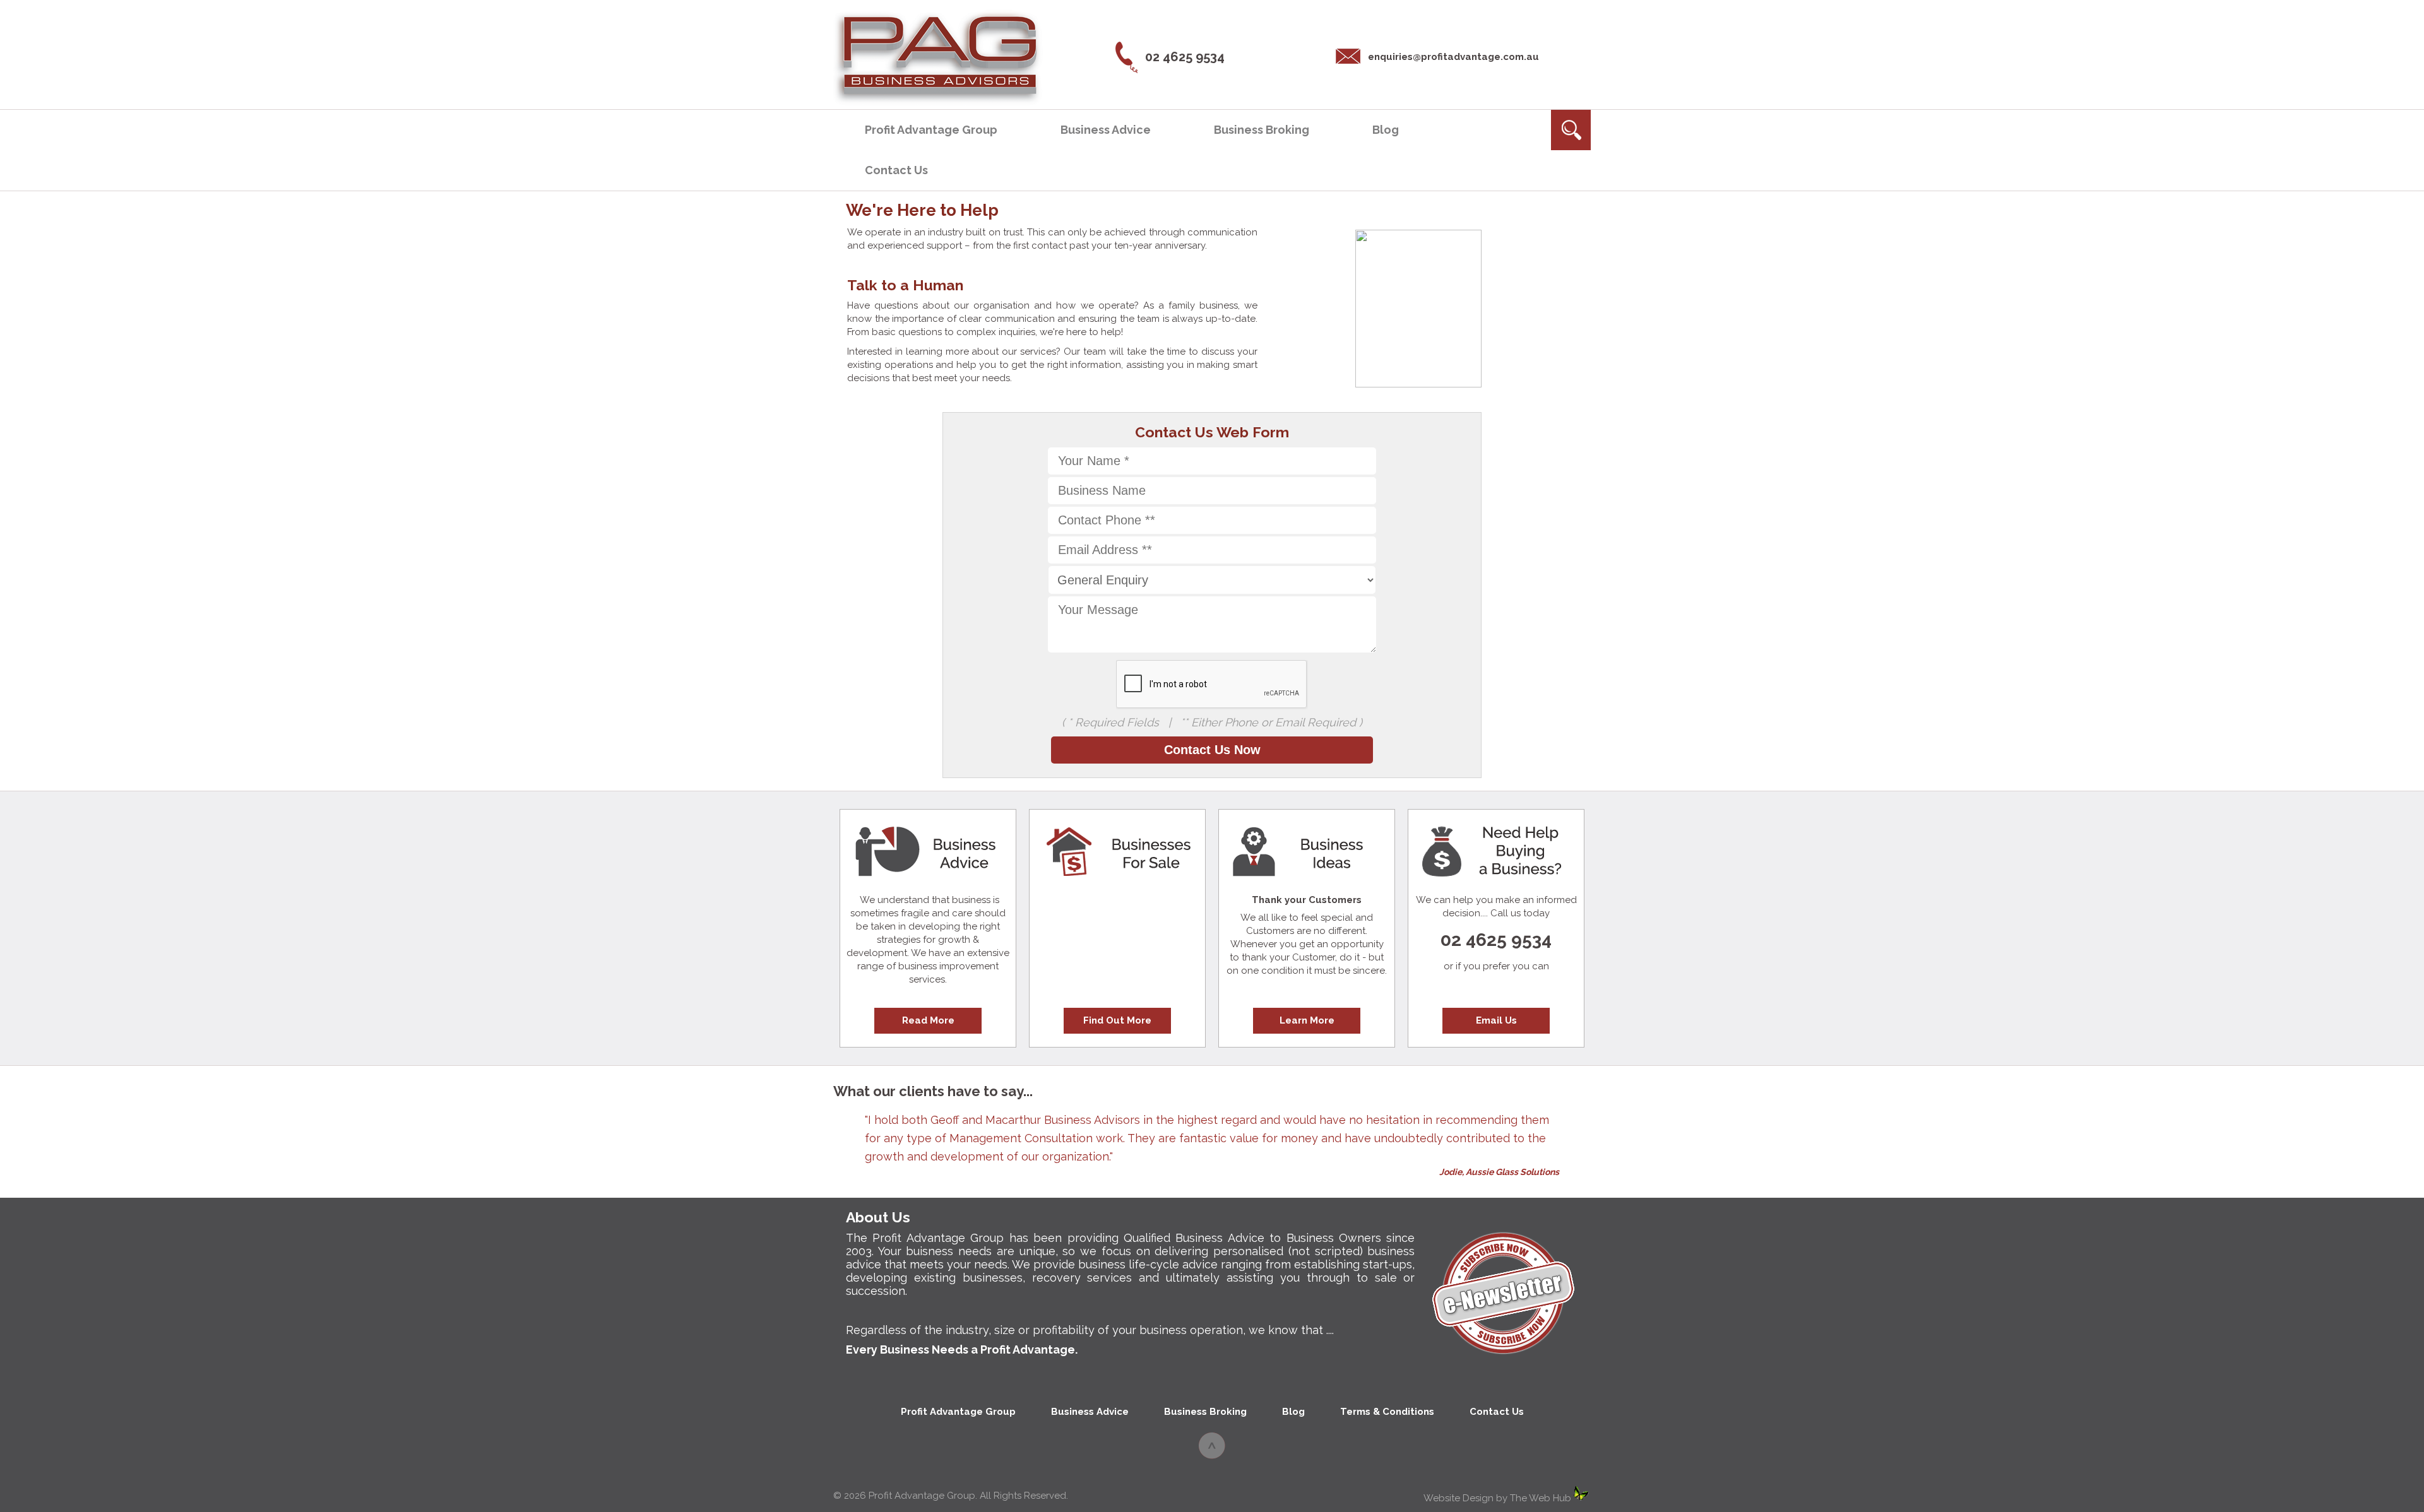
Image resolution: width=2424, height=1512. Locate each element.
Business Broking (1262, 130)
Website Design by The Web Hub (1497, 1498)
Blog (1386, 130)
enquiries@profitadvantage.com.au (1453, 57)
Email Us (1496, 1020)
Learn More (1307, 1020)
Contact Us (896, 170)
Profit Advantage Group (931, 130)
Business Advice (1106, 130)
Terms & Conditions (1387, 1412)
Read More (928, 1020)
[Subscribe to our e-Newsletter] (1502, 1357)
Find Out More (1117, 1020)
